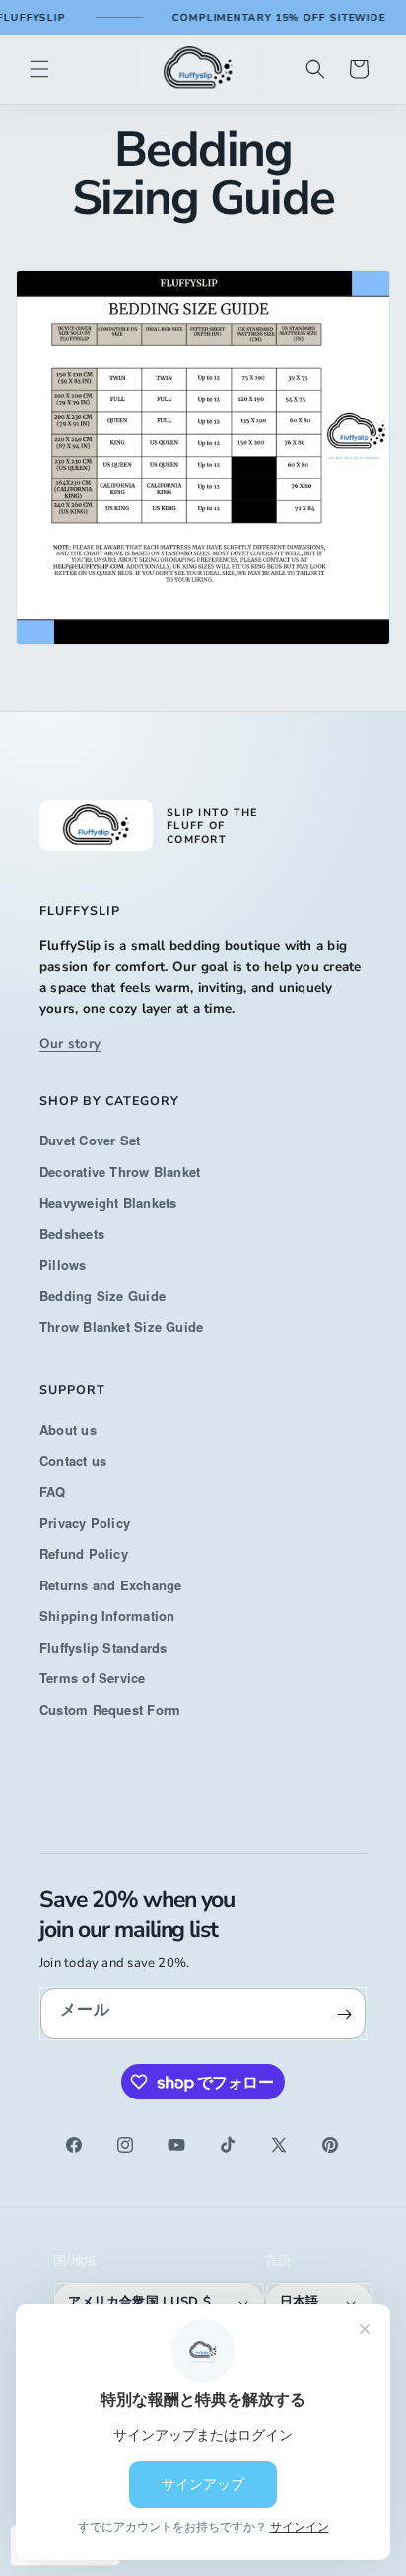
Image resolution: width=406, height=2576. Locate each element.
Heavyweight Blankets (108, 1202)
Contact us (73, 1461)
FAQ (53, 1491)
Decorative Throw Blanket (120, 1172)
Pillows (63, 1264)
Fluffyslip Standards (103, 1647)
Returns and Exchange (111, 1585)
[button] (39, 69)
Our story (70, 1043)
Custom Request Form (110, 1709)
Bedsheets (72, 1234)
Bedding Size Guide (102, 1296)
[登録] (344, 2014)
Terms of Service (93, 1678)
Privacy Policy (85, 1523)
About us (68, 1429)
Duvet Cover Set (90, 1140)
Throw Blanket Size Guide (121, 1326)
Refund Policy (84, 1553)
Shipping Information (107, 1616)
